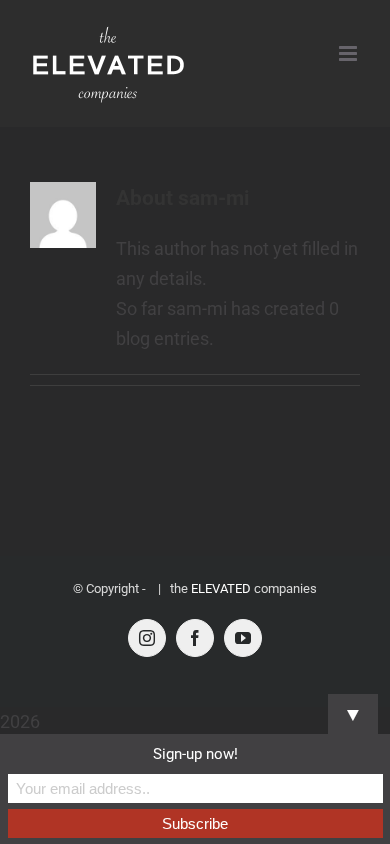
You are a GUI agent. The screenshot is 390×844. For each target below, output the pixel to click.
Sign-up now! (195, 754)
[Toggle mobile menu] (349, 53)
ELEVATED (221, 588)
